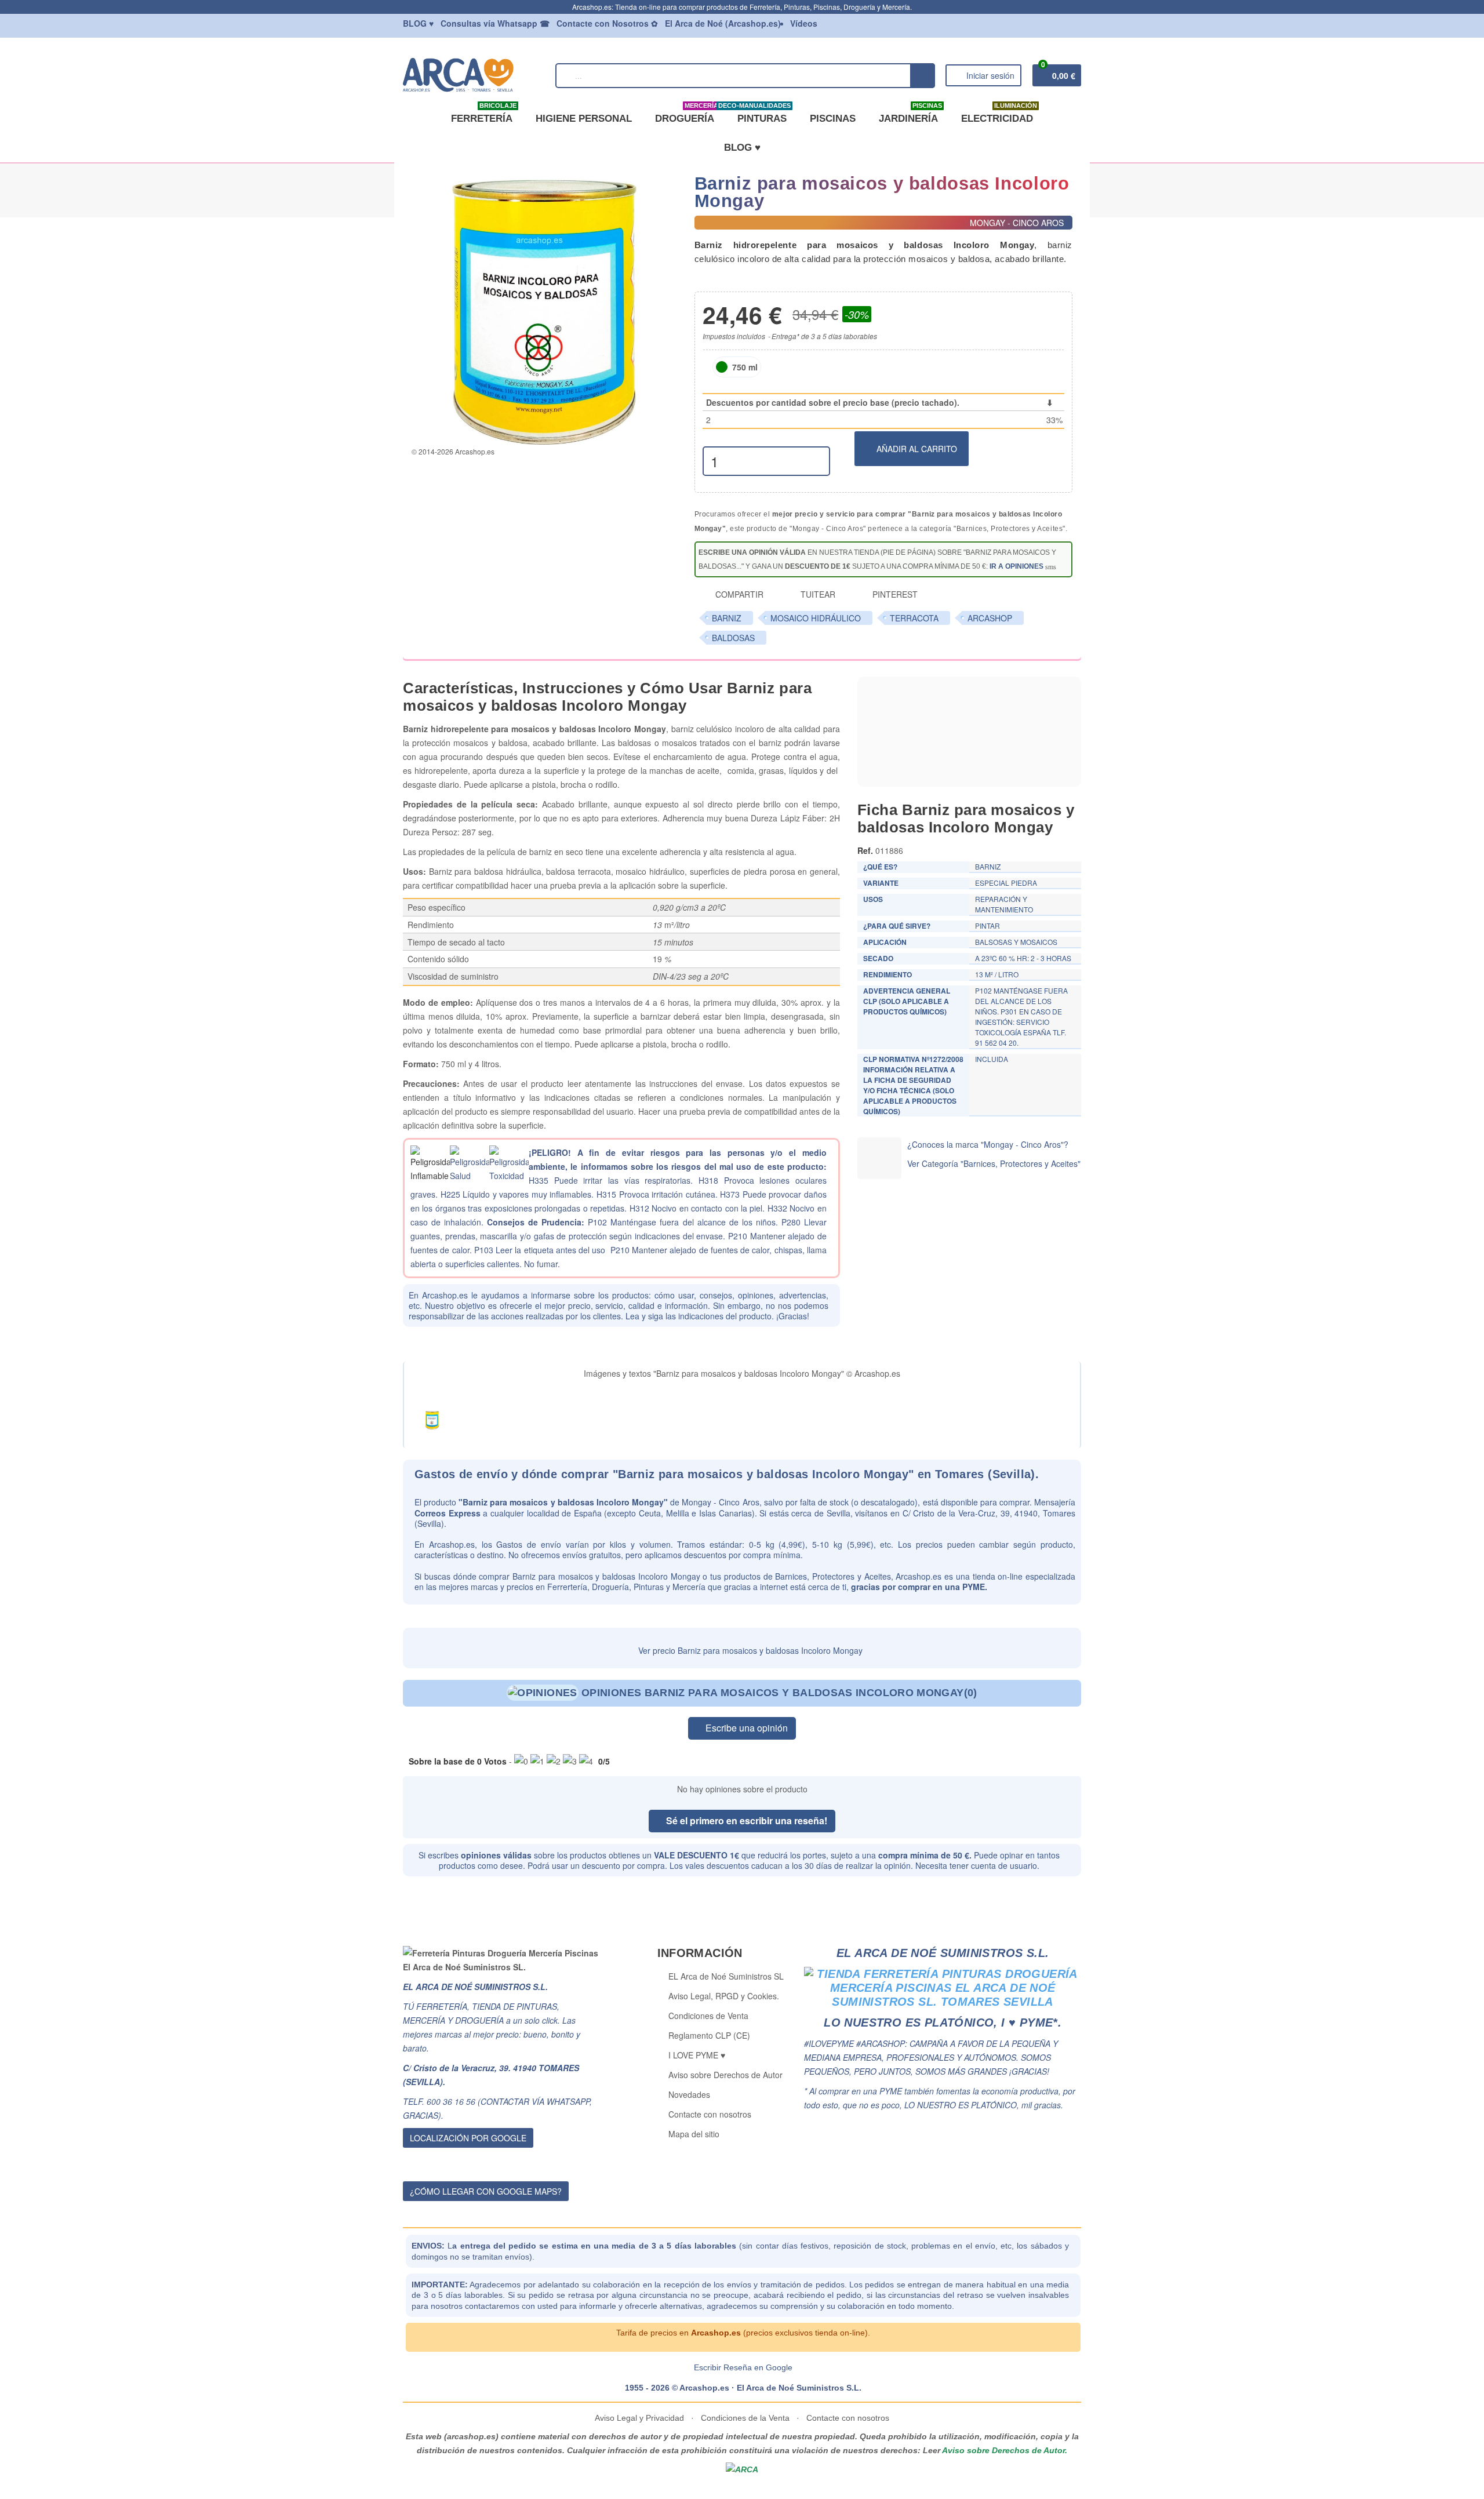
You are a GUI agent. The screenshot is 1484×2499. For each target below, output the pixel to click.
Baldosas (733, 638)
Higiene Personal (584, 119)
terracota (914, 618)
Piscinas (833, 119)
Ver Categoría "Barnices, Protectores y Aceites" (994, 1163)
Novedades (689, 2094)
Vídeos (804, 23)
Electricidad (999, 114)
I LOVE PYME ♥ (697, 2055)
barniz (727, 618)
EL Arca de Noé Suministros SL (726, 1976)
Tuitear (817, 594)
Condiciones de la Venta (745, 2418)
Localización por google (468, 2138)
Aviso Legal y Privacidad (641, 2418)
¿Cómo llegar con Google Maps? (486, 2191)
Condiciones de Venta (708, 2016)
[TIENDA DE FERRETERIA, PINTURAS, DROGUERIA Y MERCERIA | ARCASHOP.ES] (474, 74)
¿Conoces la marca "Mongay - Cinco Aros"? (988, 1144)
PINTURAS (760, 114)
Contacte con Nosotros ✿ (607, 23)
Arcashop (990, 618)
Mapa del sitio (694, 2134)
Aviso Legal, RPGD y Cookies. (724, 1996)
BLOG (418, 23)
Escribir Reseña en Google (743, 2367)
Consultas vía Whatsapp (495, 23)
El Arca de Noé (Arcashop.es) (723, 23)
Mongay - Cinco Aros (720, 1502)
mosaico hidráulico (816, 618)
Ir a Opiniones (1016, 566)
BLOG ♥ (742, 148)
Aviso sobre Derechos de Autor (725, 2075)
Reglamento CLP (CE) (709, 2035)
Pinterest (894, 594)
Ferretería (484, 114)
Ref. (865, 850)
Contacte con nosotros (710, 2114)
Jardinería (910, 114)
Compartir (738, 594)
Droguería (687, 114)
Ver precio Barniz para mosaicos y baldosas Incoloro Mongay (749, 1650)
